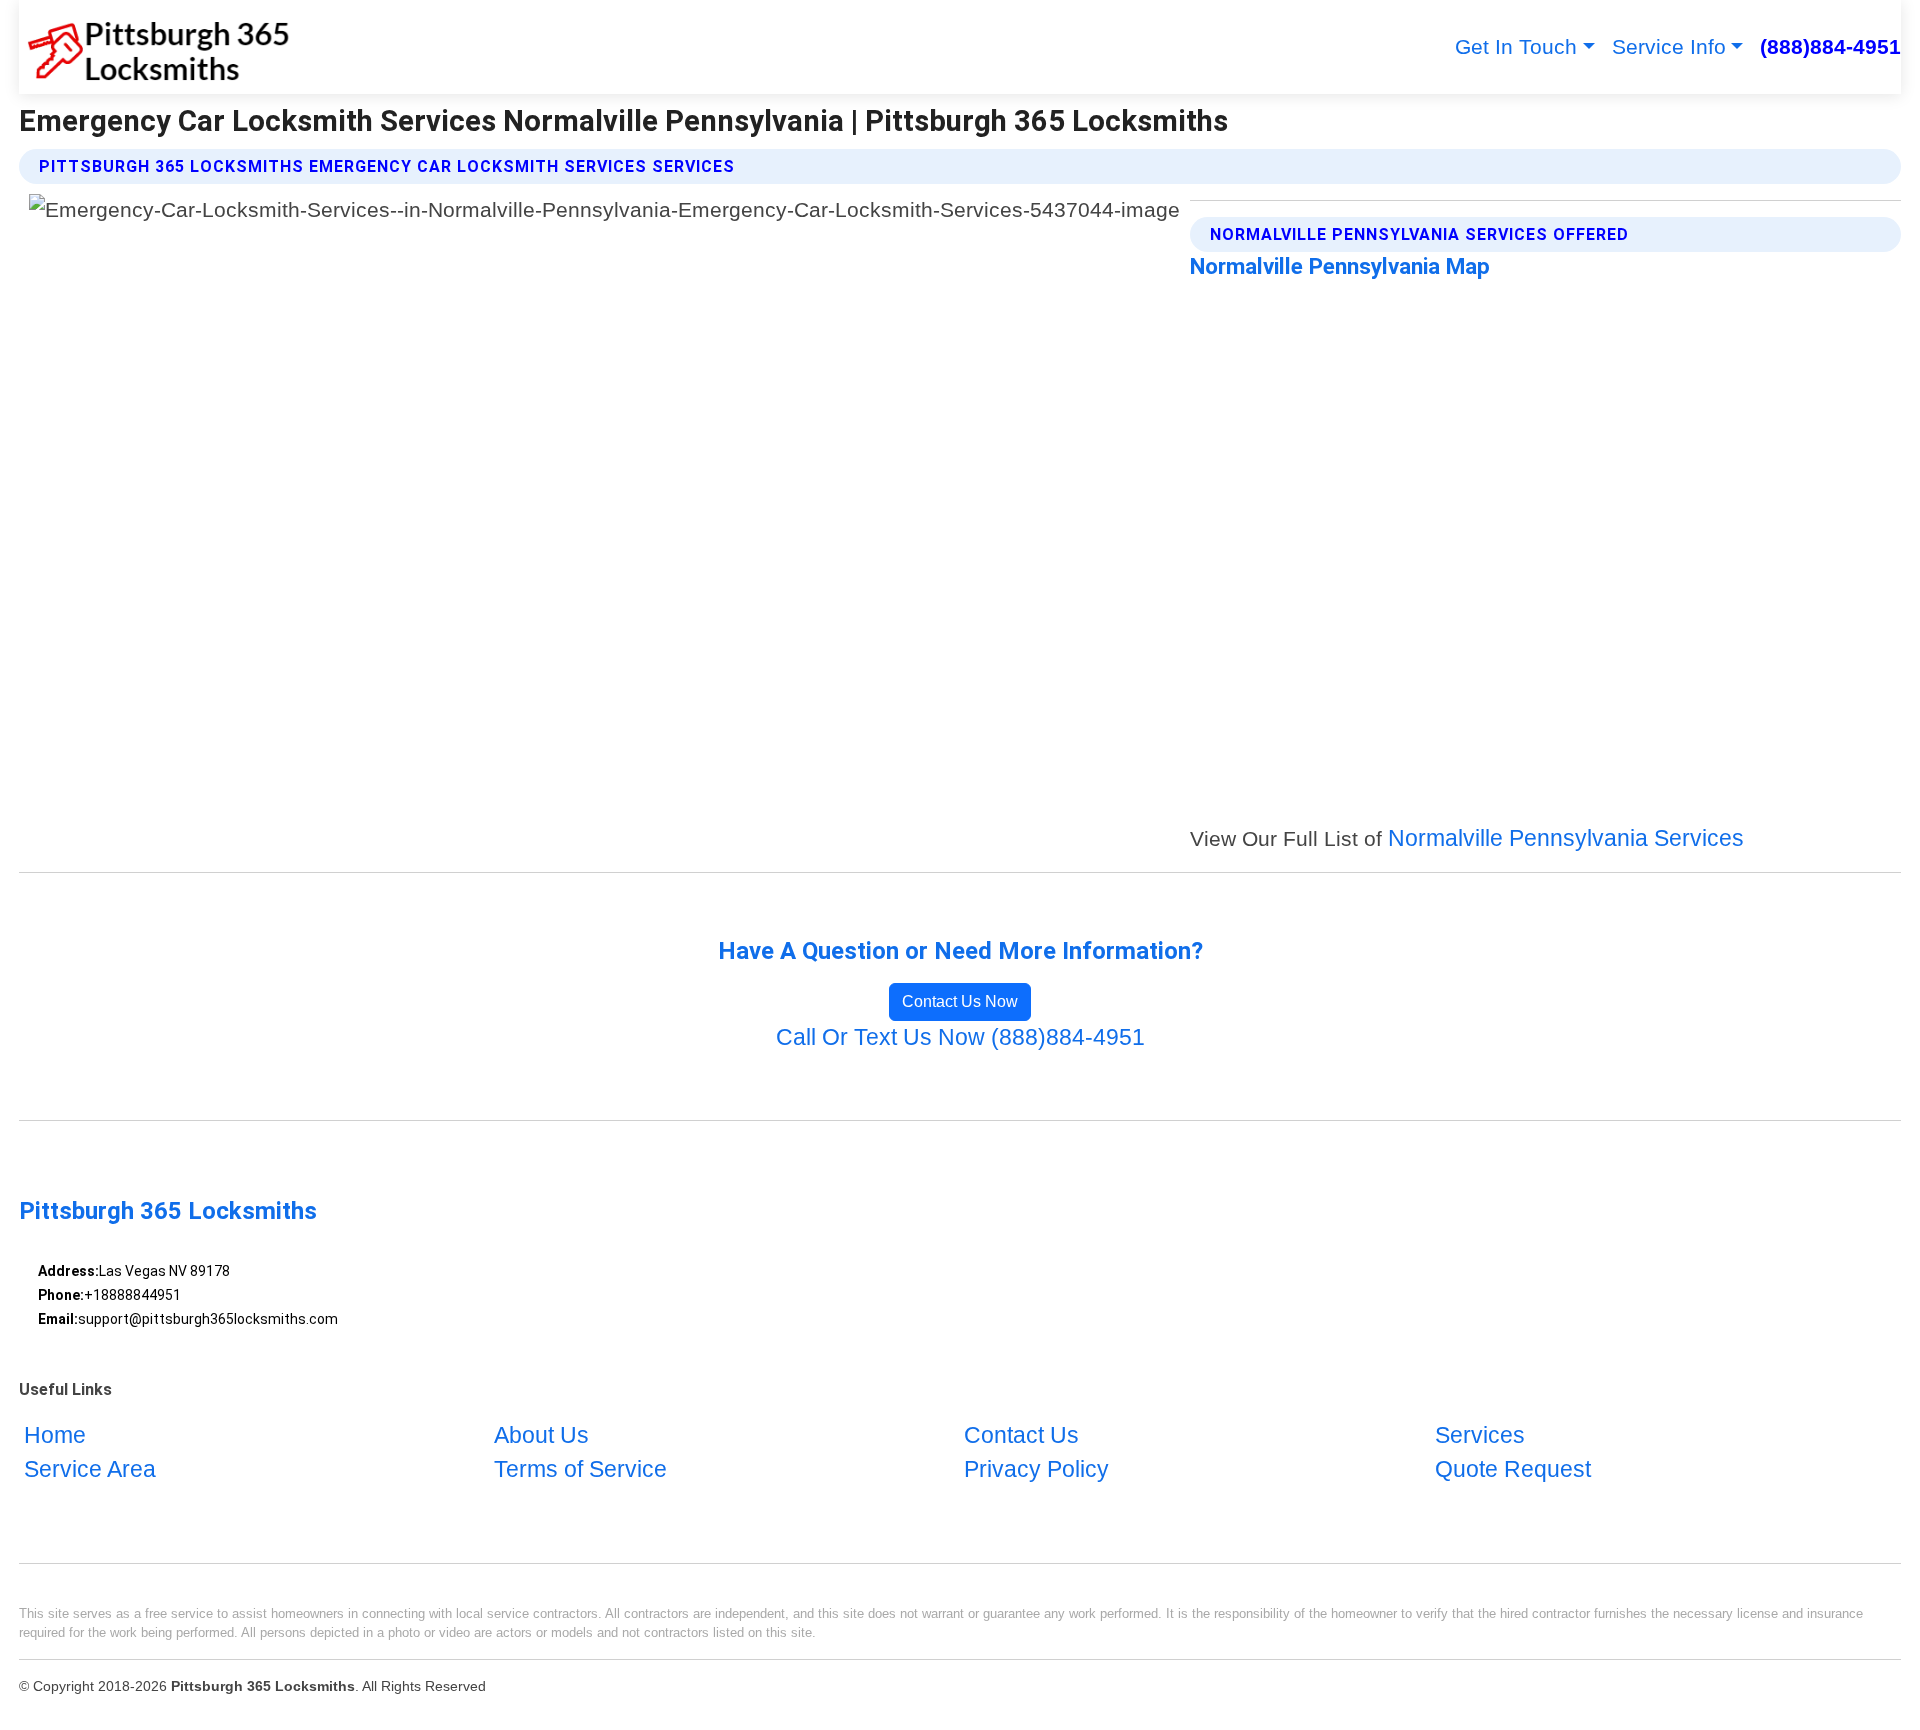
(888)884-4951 (1830, 46)
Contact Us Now (960, 1001)
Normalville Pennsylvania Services (1566, 838)
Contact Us (1021, 1435)
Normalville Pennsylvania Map (1340, 266)
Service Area (90, 1469)
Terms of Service (580, 1469)
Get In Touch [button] (1516, 46)
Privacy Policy (1036, 1469)
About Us (541, 1435)
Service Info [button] (1669, 46)
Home (55, 1435)
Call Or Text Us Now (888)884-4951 (960, 1037)
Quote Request (1513, 1469)
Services (1480, 1435)
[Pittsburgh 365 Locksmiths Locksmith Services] (154, 47)
